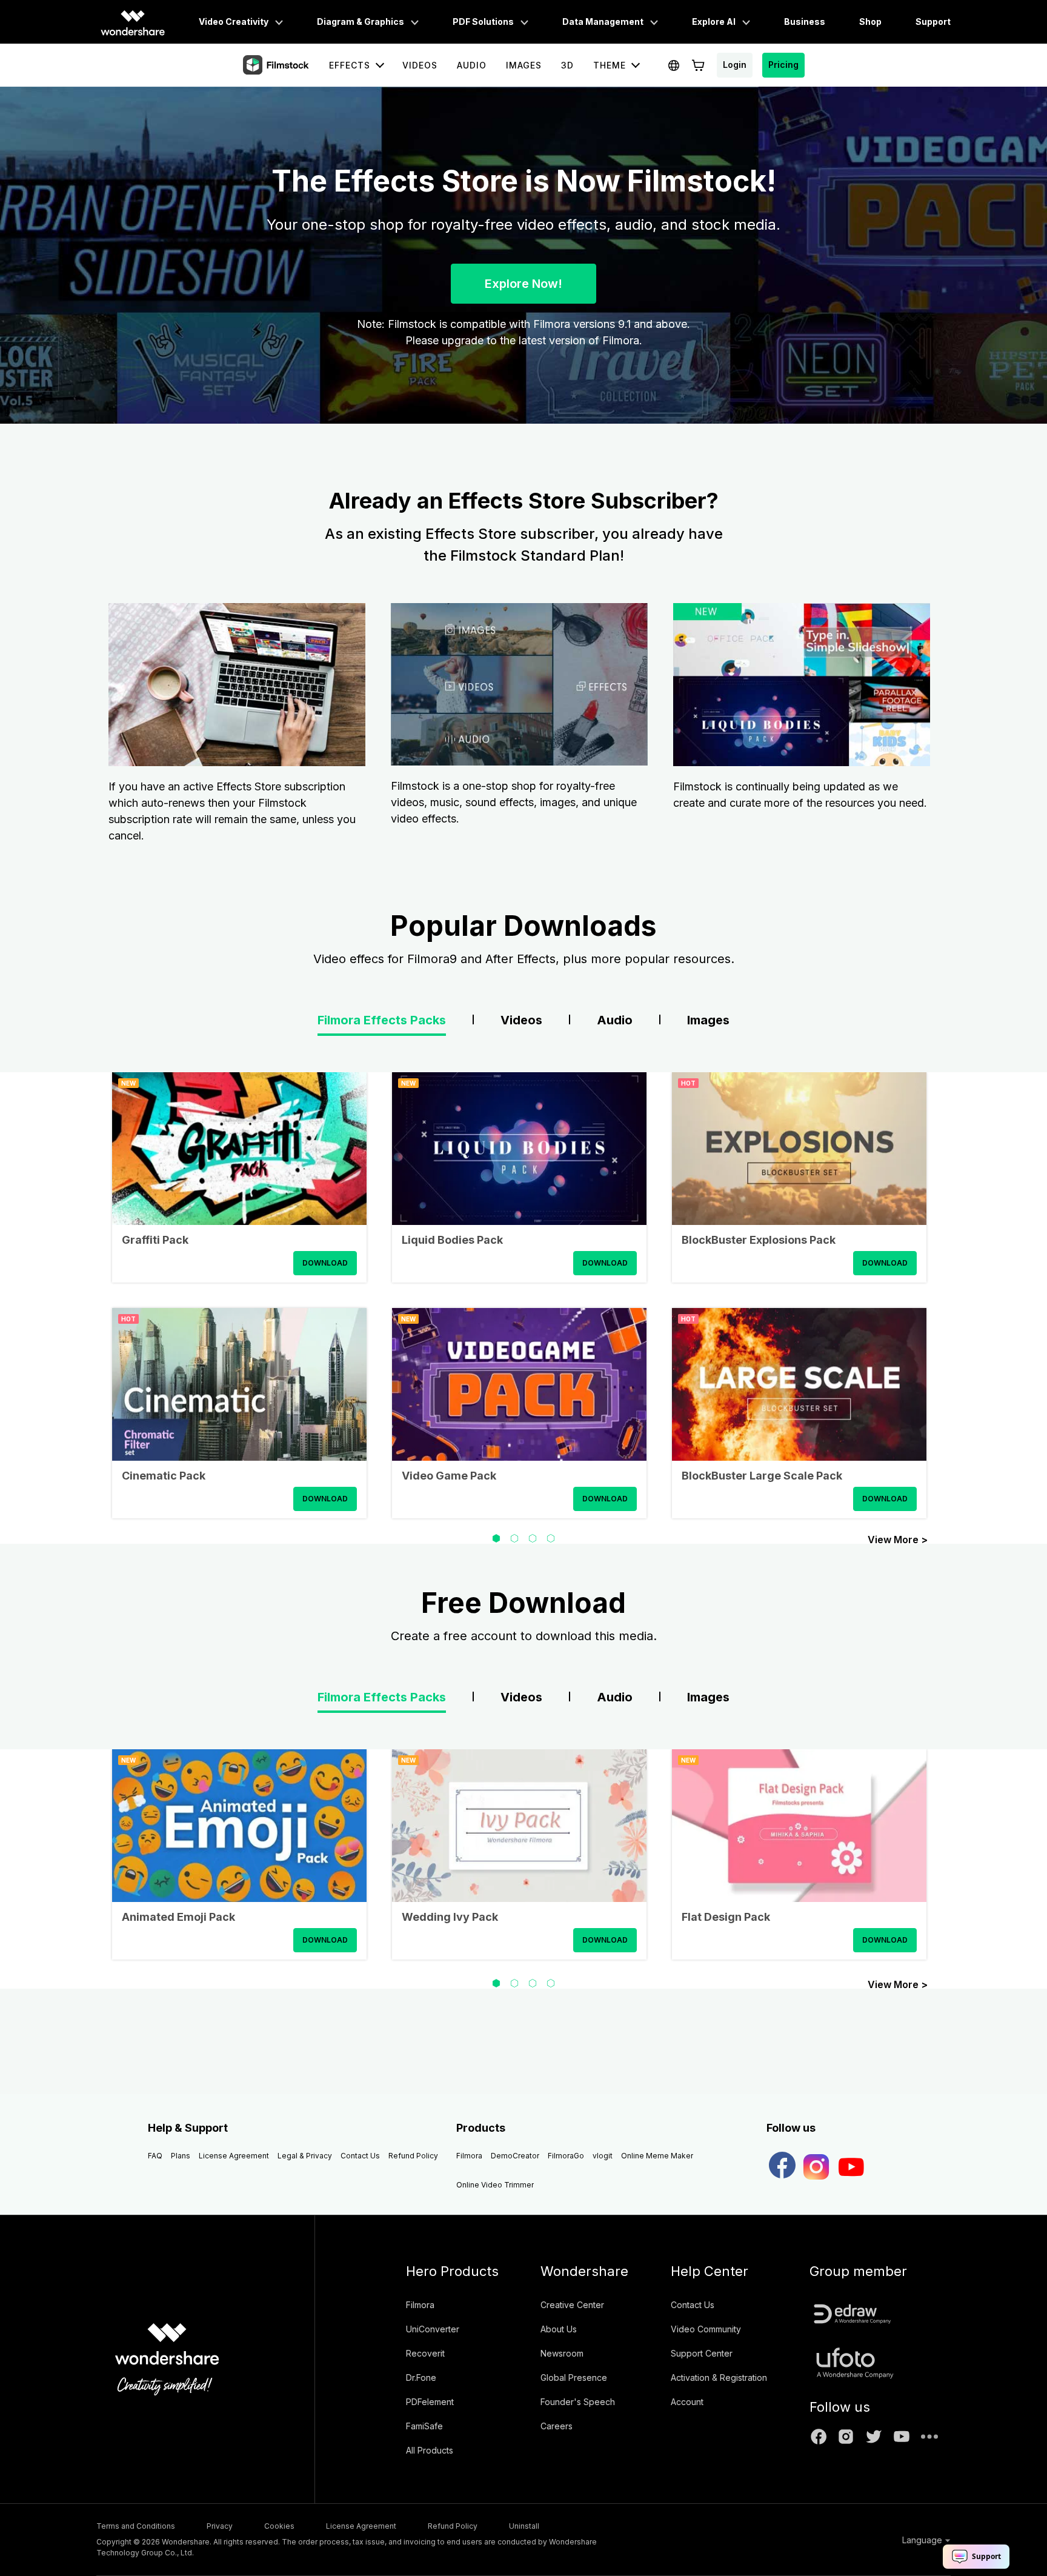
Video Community (706, 2329)
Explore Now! (523, 284)
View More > (898, 1539)
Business (805, 22)
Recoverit (425, 2353)
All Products (430, 2450)
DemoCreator (515, 2156)
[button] (496, 1538)
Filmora (469, 2156)
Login (735, 65)
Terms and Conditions (136, 2526)
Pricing (783, 65)
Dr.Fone (421, 2377)
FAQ (155, 2156)
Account (687, 2402)
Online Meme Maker (657, 2156)
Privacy (220, 2526)
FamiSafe (424, 2426)
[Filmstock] (277, 65)
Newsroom (562, 2353)
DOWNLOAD (325, 1263)
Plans (181, 2156)
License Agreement (234, 2156)
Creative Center (572, 2305)
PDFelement (430, 2402)
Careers (557, 2426)
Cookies (279, 2526)
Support (933, 22)
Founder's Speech (578, 2402)
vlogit (603, 2156)
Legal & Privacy (305, 2156)
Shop (870, 22)
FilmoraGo (566, 2156)
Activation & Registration (719, 2377)
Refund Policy (413, 2156)
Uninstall (524, 2526)
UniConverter (433, 2329)
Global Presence (574, 2377)
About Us (559, 2329)
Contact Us (360, 2156)
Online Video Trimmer (495, 2185)
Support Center (702, 2353)
